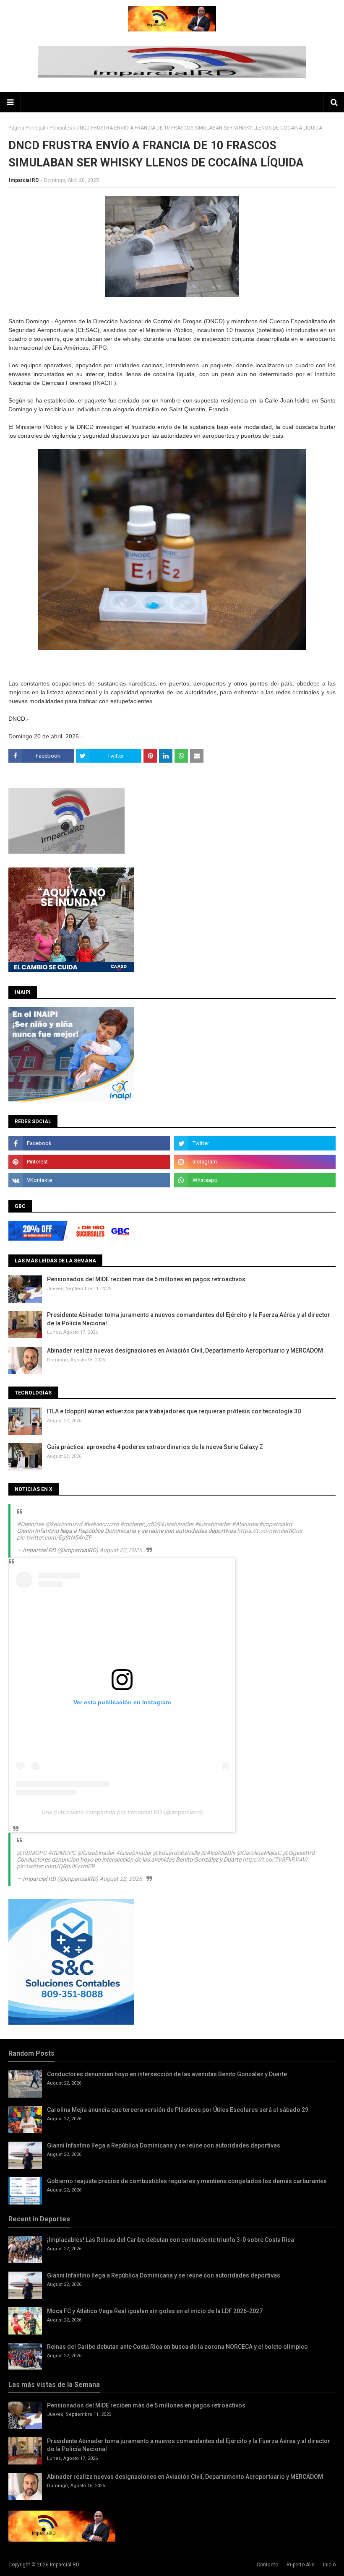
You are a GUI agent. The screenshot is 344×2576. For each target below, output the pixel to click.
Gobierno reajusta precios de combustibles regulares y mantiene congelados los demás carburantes (187, 2181)
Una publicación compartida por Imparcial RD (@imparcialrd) (122, 1812)
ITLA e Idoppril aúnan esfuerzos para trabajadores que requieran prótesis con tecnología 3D (174, 1411)
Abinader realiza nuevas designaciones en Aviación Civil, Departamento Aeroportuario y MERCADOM (185, 1350)
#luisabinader (212, 1524)
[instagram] (255, 1162)
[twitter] (255, 1143)
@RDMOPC (32, 1853)
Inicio (329, 2565)
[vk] (89, 1180)
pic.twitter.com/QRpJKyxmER (56, 1866)
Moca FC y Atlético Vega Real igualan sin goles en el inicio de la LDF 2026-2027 (155, 2311)
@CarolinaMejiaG (259, 1853)
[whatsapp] (255, 1180)
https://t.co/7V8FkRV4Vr (275, 1859)
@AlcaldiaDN (218, 1853)
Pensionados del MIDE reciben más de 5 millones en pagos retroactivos (146, 1279)
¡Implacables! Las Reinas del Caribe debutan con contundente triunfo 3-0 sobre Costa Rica (171, 2240)
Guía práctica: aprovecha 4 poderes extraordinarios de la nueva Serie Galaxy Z (155, 1447)
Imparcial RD (24, 180)
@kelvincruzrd (64, 1524)
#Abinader (245, 1524)
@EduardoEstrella (176, 1853)
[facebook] (89, 1143)
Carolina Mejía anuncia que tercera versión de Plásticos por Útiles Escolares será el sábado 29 (178, 2110)
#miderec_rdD (138, 1524)
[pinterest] (89, 1162)
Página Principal (27, 128)
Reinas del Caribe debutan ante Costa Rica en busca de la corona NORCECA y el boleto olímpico (177, 2347)
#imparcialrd (275, 1524)
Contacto (267, 2565)
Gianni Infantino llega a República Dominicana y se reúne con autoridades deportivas (164, 2145)
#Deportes (30, 1524)
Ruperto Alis (301, 2565)
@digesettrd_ (300, 1853)
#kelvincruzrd (101, 1524)
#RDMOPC (62, 1853)
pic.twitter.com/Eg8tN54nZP (54, 1537)
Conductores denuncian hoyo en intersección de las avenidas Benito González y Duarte (167, 2074)
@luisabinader (175, 1524)
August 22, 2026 (121, 1550)
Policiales (61, 128)
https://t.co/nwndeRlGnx (270, 1531)
